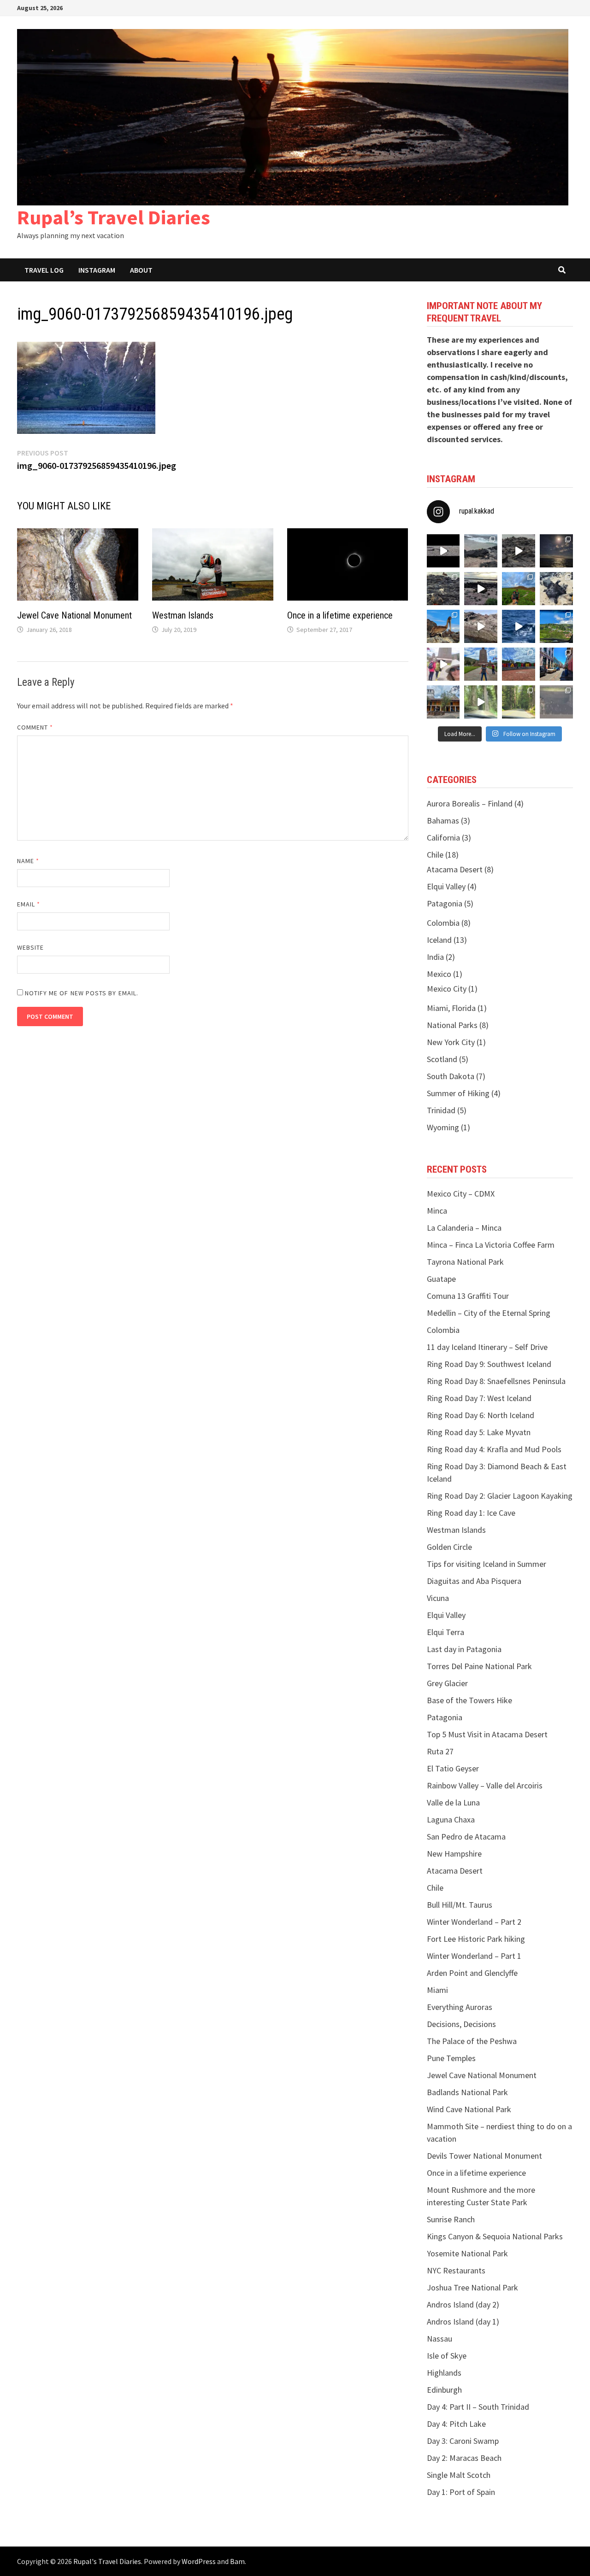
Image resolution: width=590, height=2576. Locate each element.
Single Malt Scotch (459, 2475)
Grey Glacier (447, 1683)
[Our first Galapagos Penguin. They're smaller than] (481, 626)
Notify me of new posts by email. (82, 993)
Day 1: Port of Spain (461, 2492)
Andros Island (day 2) (463, 2304)
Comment (35, 727)
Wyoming (443, 1127)
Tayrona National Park (465, 1262)
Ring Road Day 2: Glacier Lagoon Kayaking (500, 1496)
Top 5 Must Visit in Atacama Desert (487, 1734)
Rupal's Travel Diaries (107, 2561)
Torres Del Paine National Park (479, 1666)
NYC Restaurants (456, 2270)
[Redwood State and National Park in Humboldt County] (519, 702)
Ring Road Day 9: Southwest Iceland (489, 1364)
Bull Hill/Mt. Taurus (460, 1905)
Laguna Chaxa (451, 1820)
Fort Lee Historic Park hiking (476, 1939)
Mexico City (447, 989)
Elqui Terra (445, 1632)
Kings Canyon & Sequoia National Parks (495, 2236)
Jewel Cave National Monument (74, 615)
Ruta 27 (440, 1751)
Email (29, 904)
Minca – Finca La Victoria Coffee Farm (491, 1245)
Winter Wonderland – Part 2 (474, 1922)
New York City (451, 1042)
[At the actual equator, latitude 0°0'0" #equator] (519, 664)
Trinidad (441, 1110)
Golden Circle (449, 1547)
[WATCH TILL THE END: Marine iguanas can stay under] (519, 551)
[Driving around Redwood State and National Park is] (481, 702)
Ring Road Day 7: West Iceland (479, 1398)
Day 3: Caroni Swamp (463, 2441)
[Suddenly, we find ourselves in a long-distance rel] (443, 664)
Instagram (97, 270)
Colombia (443, 923)
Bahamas (443, 821)
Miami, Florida (451, 1008)
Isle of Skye (447, 2356)
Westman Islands (183, 615)
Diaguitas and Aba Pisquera (474, 1581)
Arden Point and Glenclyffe (472, 1973)
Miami (437, 1990)
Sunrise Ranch (451, 2219)
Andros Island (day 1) (463, 2322)
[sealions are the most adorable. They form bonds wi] (481, 551)
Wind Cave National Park (469, 2109)
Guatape (441, 1279)
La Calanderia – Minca (464, 1228)
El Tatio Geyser (453, 1768)
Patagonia (445, 903)
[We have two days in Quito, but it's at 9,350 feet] (443, 702)
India (435, 957)
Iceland (439, 940)
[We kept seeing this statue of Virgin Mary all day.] (556, 626)
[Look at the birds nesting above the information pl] (556, 702)
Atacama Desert (455, 869)
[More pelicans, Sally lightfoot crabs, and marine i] (443, 589)
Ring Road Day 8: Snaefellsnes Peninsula (496, 1381)
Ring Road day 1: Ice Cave (471, 1513)
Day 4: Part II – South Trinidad (478, 2407)
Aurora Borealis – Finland (470, 803)
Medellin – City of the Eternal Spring (489, 1313)
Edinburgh (444, 2390)
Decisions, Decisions (461, 2024)
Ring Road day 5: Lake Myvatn (479, 1432)
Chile (435, 855)
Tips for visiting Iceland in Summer (487, 1564)
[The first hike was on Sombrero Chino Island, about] (556, 589)
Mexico (439, 974)
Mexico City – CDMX (461, 1194)
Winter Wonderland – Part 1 (474, 1956)
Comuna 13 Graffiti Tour (468, 1296)
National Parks (452, 1025)
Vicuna (438, 1598)
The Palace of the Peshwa (472, 2041)
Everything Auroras (460, 2007)
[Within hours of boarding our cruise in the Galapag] (519, 626)
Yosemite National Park (467, 2253)
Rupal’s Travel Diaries (114, 217)
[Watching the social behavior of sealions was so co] (443, 551)
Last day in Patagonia (464, 1649)
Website (31, 947)
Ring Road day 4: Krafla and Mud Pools (494, 1449)
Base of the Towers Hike (469, 1700)
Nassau (440, 2339)
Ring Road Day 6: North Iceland (481, 1415)
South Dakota (451, 1076)
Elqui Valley (446, 886)
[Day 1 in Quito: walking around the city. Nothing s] (556, 664)
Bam (237, 2561)
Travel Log (44, 270)
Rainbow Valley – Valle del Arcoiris (485, 1785)
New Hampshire (454, 1854)
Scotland (442, 1059)
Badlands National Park (467, 2092)
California (443, 838)
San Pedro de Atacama (466, 1837)
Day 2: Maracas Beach (464, 2458)
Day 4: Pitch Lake (456, 2424)
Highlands (444, 2373)
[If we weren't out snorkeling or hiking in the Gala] (556, 551)
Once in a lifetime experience (340, 615)
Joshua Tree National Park (472, 2287)
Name (28, 861)
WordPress (199, 2561)
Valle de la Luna (453, 1802)
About (141, 270)
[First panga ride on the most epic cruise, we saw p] (443, 626)
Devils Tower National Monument (484, 2156)
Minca (437, 1211)
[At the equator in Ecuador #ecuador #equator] (481, 664)
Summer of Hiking (458, 1093)
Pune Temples (451, 2058)
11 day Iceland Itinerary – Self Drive (487, 1347)
